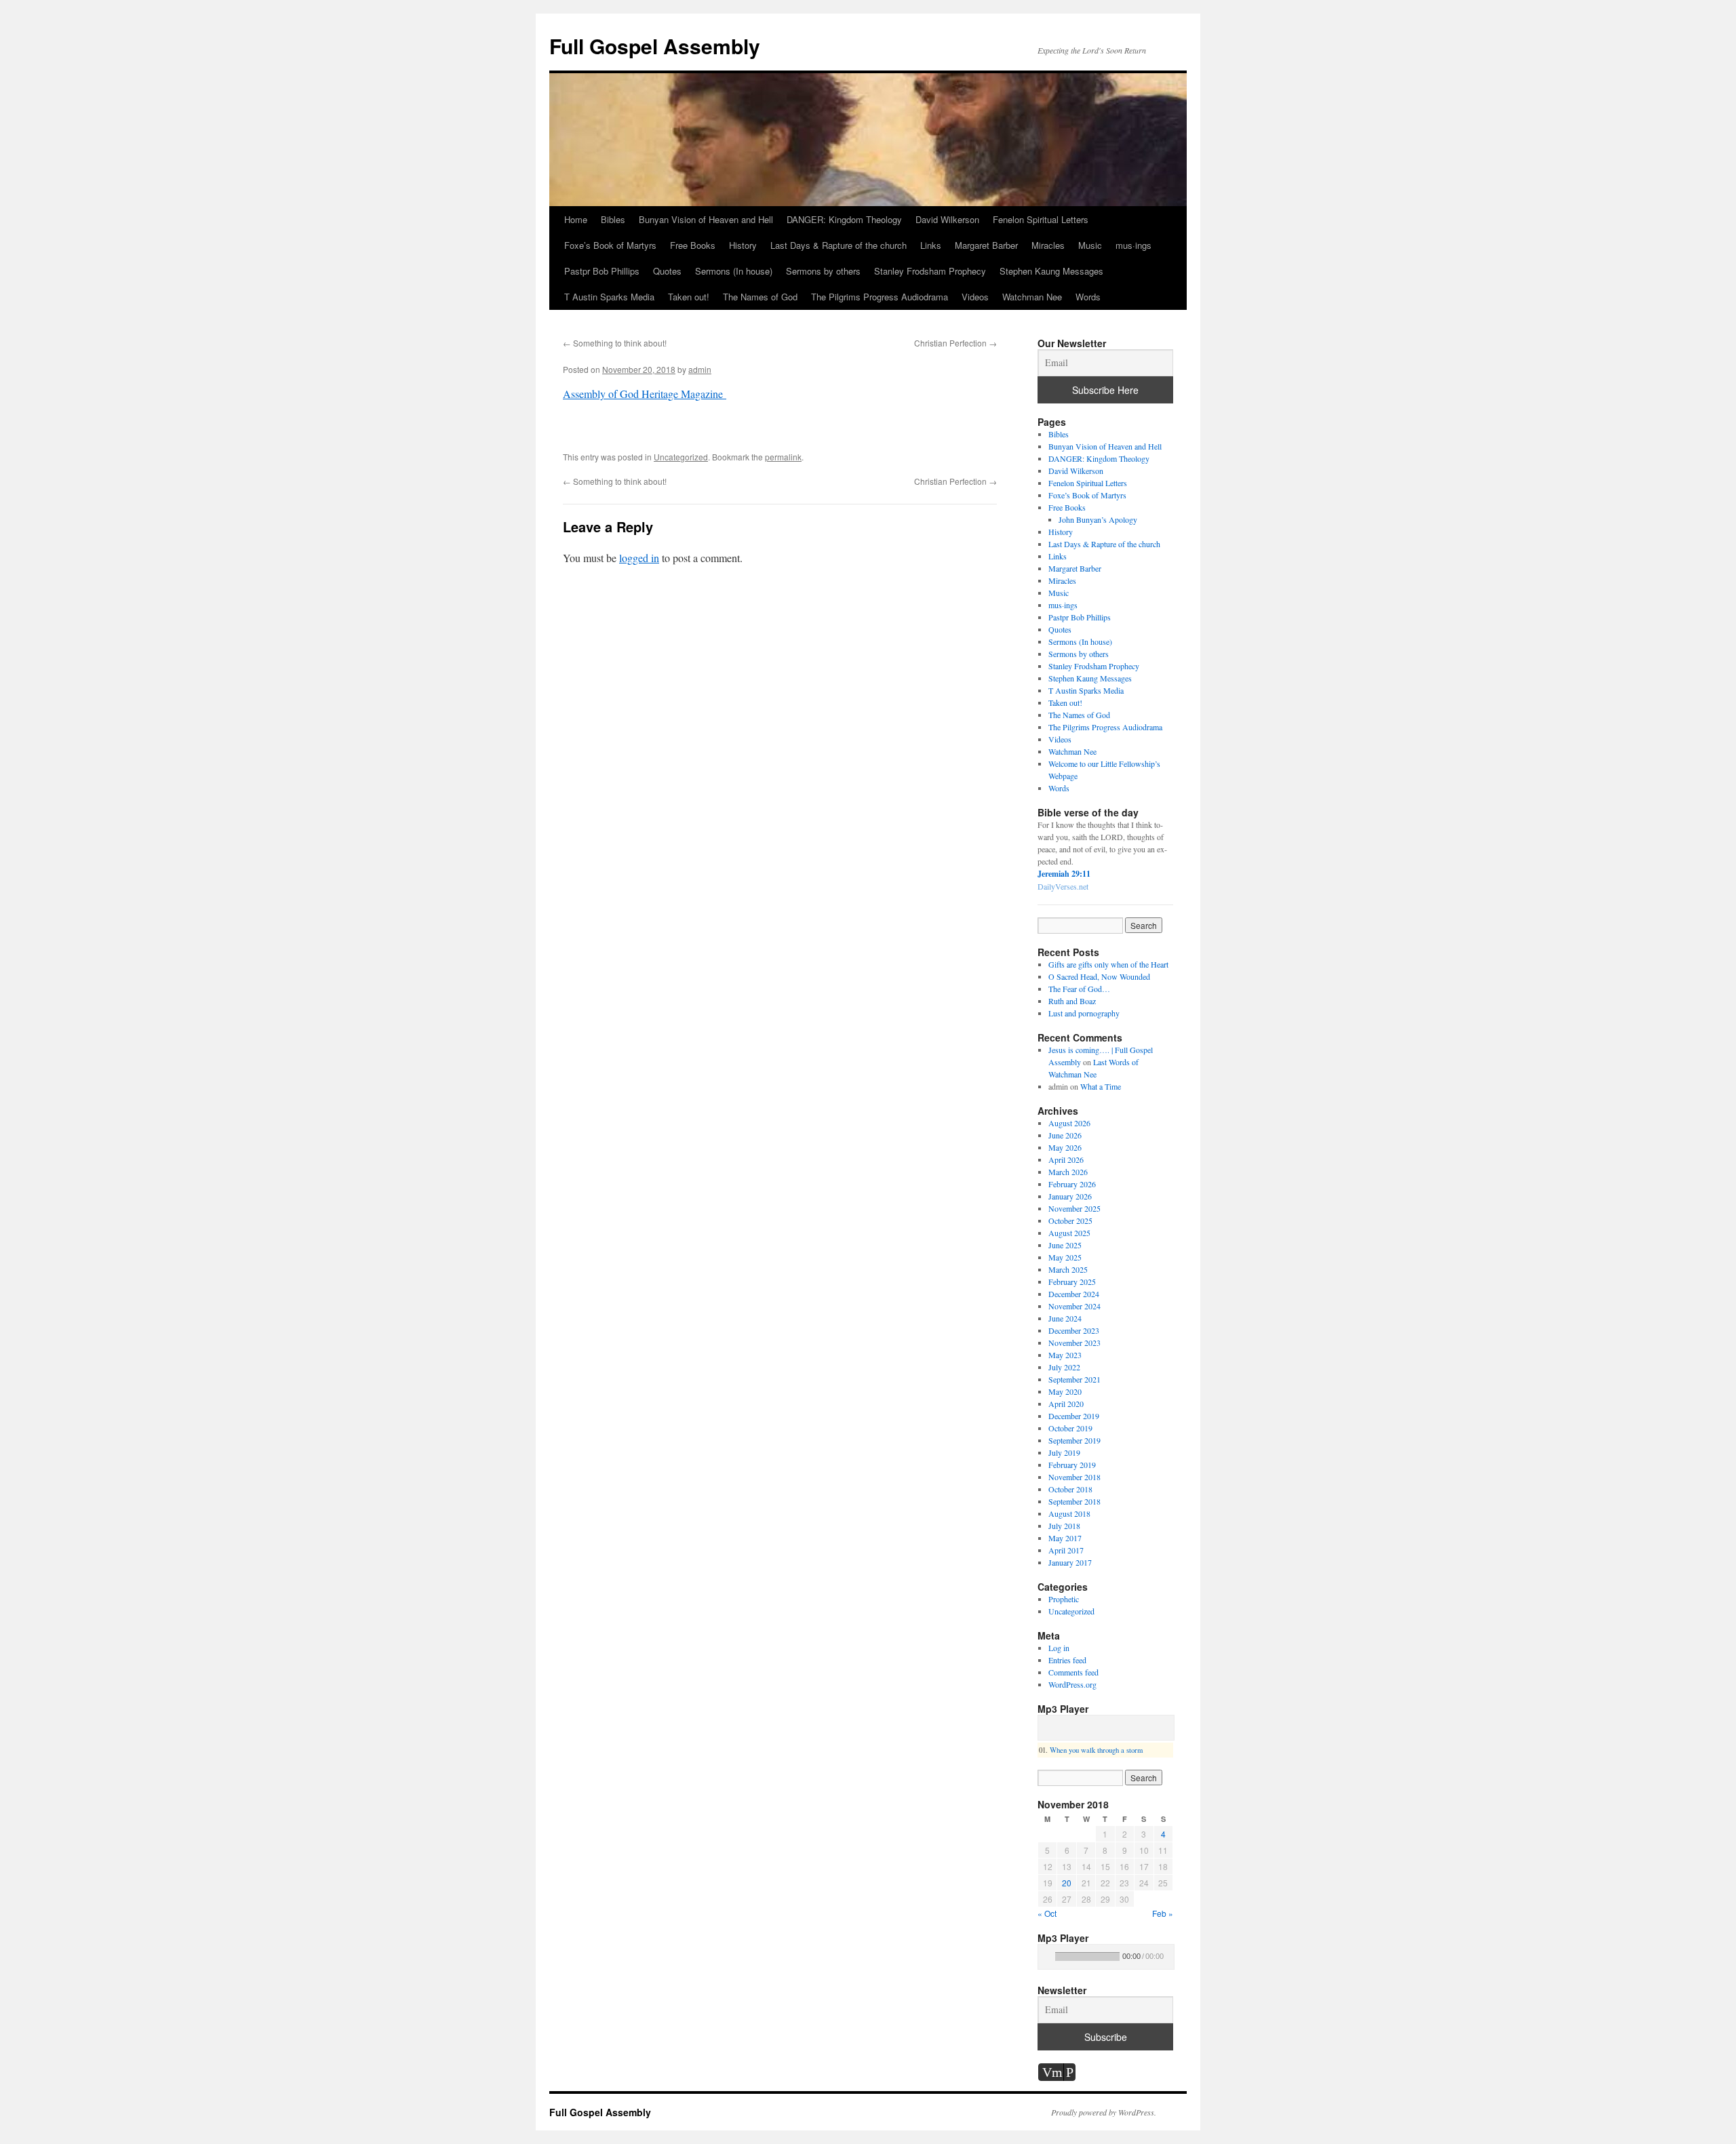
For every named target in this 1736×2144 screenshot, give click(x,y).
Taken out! (689, 297)
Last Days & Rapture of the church (839, 245)
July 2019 (1064, 1452)
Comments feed (1073, 1672)
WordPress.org (1072, 1684)
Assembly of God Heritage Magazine (645, 394)
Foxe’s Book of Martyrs (610, 245)
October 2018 (1070, 1489)
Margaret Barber (986, 245)
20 (1067, 1883)
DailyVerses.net (1063, 886)
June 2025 (1065, 1245)
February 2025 (1072, 1282)
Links (931, 245)
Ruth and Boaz (1072, 1001)
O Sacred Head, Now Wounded (1099, 976)
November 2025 (1074, 1208)
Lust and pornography (1084, 1013)
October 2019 (1070, 1428)
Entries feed (1067, 1660)
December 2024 (1074, 1294)
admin (700, 369)
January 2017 (1070, 1562)
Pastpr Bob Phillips (602, 271)
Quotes (667, 271)
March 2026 (1068, 1172)
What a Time (1101, 1086)
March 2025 (1068, 1269)
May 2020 (1065, 1391)
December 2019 (1074, 1416)
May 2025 (1065, 1257)
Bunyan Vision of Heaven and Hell (706, 219)
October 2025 (1070, 1220)
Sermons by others (823, 271)
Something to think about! (615, 343)
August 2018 (1069, 1513)
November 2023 (1074, 1343)
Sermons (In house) (734, 271)
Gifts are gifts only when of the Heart (1108, 964)
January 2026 (1070, 1196)
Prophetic (1064, 1599)
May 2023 (1065, 1355)
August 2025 (1069, 1233)
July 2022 (1064, 1367)
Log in (1059, 1648)
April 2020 (1066, 1404)
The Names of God (760, 297)
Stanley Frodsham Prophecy (930, 271)
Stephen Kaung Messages (1051, 271)
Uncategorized (681, 457)
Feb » (1163, 1913)
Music (1090, 245)
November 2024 (1074, 1306)
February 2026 (1072, 1184)
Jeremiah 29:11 (1064, 874)
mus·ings (1133, 245)
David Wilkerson (947, 219)
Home (576, 219)
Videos (975, 297)
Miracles (1048, 245)
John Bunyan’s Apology (1098, 519)
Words (1088, 297)
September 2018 (1074, 1501)
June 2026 (1065, 1135)
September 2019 (1074, 1440)
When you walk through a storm (1096, 1750)
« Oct (1047, 1913)
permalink (783, 457)
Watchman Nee (1032, 297)
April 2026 (1066, 1159)
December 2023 (1074, 1330)
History (743, 245)
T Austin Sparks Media (609, 297)
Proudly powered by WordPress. (1104, 2112)
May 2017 (1065, 1538)
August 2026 (1069, 1123)
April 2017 (1066, 1550)
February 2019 (1072, 1465)
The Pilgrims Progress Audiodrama (880, 297)
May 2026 (1065, 1147)
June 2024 (1065, 1318)
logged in (639, 558)
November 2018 (1074, 1477)
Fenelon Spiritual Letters (1041, 219)
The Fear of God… (1079, 989)
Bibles (613, 219)
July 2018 (1064, 1526)
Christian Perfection (955, 343)
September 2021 (1074, 1379)
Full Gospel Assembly (655, 46)
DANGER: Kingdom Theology (844, 219)
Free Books (693, 245)
